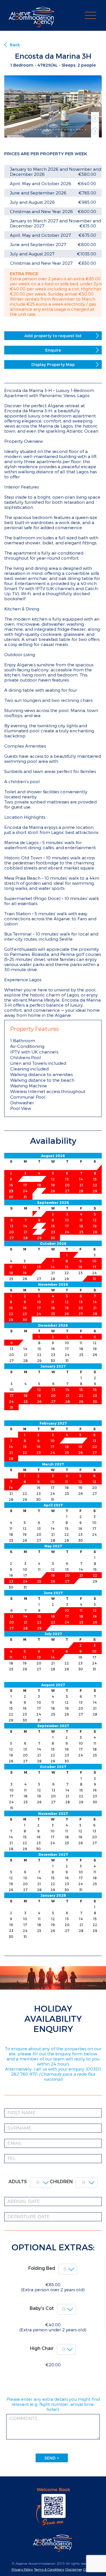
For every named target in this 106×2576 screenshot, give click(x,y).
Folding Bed (42, 2268)
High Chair (42, 2348)
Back (15, 45)
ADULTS (18, 2181)
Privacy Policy (22, 2569)
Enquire (53, 350)
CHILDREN (61, 2181)
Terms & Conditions (49, 2569)
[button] (95, 118)
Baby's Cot (42, 2308)
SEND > (52, 2458)
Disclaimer (74, 2569)
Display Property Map (53, 364)
